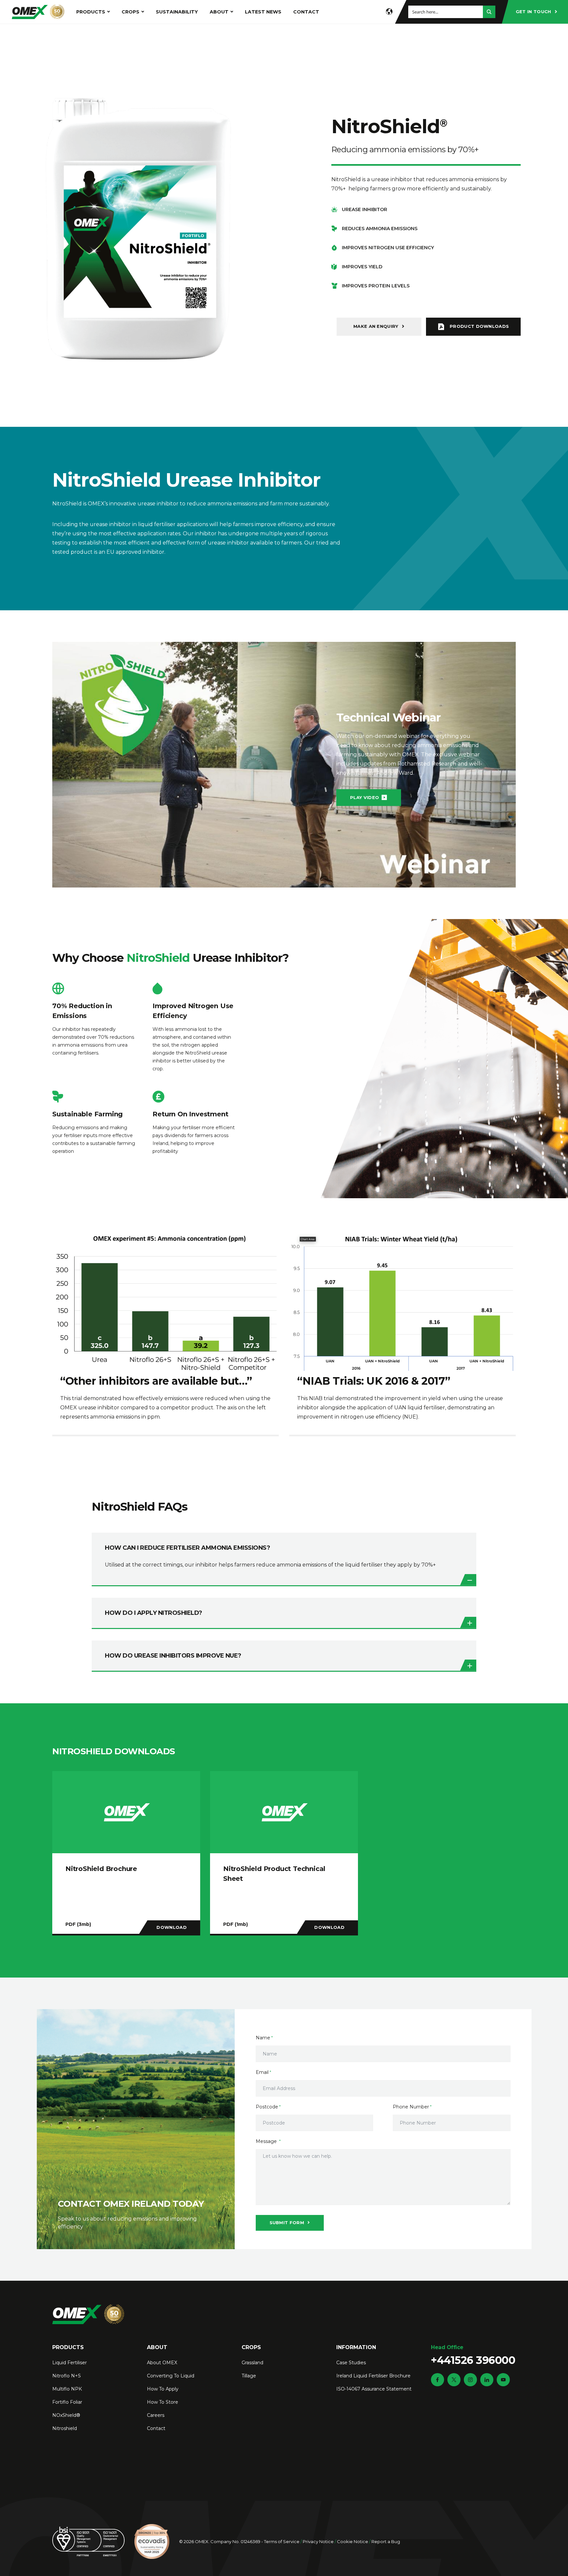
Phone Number (411, 2107)
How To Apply (163, 2389)
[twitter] (454, 2380)
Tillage (249, 2376)
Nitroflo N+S (67, 2376)
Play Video (365, 797)
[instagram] (470, 2380)
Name (263, 2038)
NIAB (316, 1398)
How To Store (163, 2402)
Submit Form (287, 2223)
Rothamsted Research (427, 764)
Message (267, 2141)
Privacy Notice (318, 2541)
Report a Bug (386, 2541)
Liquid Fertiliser (70, 2363)
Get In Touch (533, 12)
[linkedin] (487, 2380)
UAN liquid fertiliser (420, 1408)
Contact (306, 12)
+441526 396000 (473, 2355)
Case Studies (351, 2363)
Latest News (263, 12)
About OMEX (162, 2363)
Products (91, 12)
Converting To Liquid (171, 2376)
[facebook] (438, 2380)
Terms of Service (282, 2541)
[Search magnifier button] (489, 12)
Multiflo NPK (67, 2389)
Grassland (252, 2363)
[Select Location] (389, 12)
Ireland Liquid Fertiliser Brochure (373, 2376)
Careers (156, 2415)
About (219, 12)
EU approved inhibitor (135, 552)
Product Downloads (479, 326)
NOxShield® (66, 2415)
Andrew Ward (395, 773)
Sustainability (177, 12)
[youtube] (503, 2380)
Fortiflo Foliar (67, 2402)
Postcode (267, 2107)
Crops (130, 12)
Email (262, 2072)
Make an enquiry (376, 326)
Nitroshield (65, 2428)
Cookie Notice (353, 2541)
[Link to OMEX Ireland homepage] (38, 12)
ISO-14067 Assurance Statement (374, 2389)
